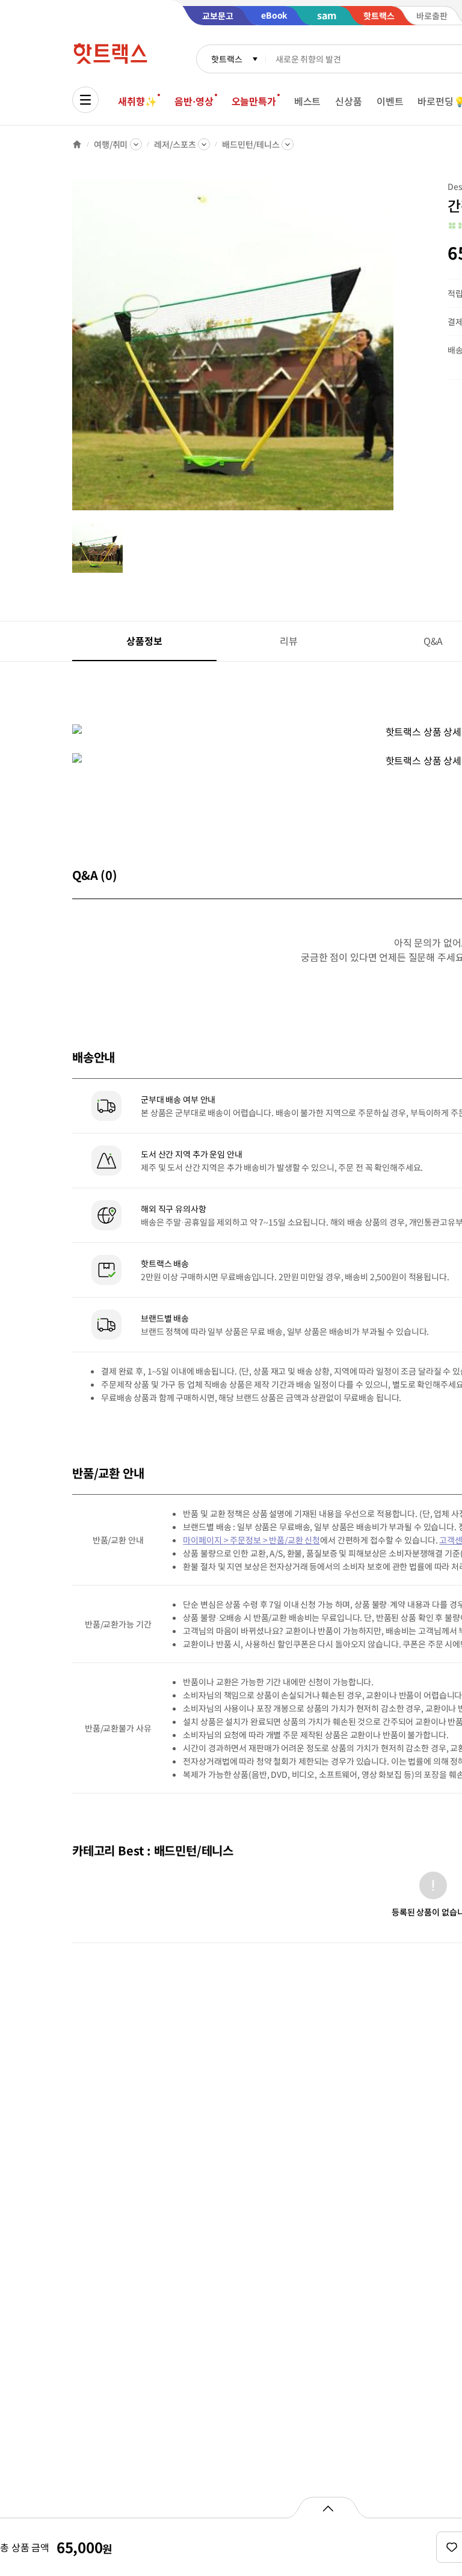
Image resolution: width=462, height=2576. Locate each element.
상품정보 (144, 641)
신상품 (349, 101)
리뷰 (289, 641)
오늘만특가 (254, 101)
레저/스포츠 (175, 144)
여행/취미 (111, 144)
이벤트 (390, 101)
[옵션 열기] (328, 2507)
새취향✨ (137, 101)
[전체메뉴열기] (85, 100)
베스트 (308, 101)
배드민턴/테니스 (251, 144)
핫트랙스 (226, 59)
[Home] (77, 144)
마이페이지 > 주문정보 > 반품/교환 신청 (251, 1540)
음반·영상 (194, 101)
